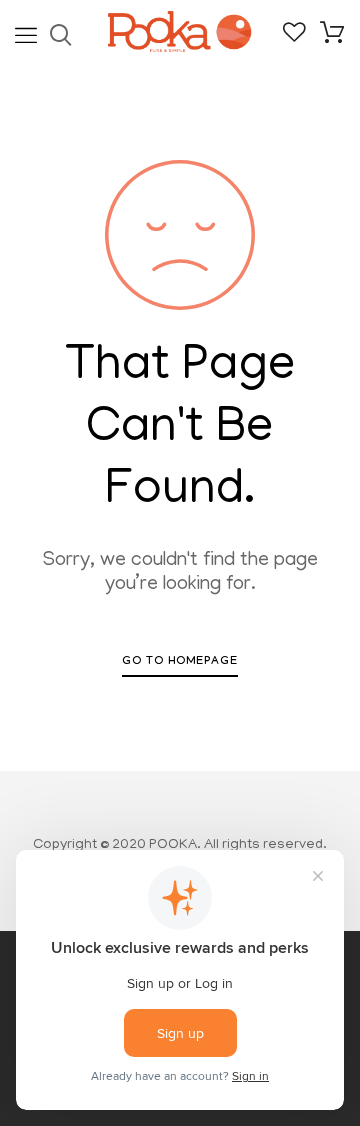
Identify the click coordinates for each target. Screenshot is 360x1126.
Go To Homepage (180, 662)
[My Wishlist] (294, 39)
